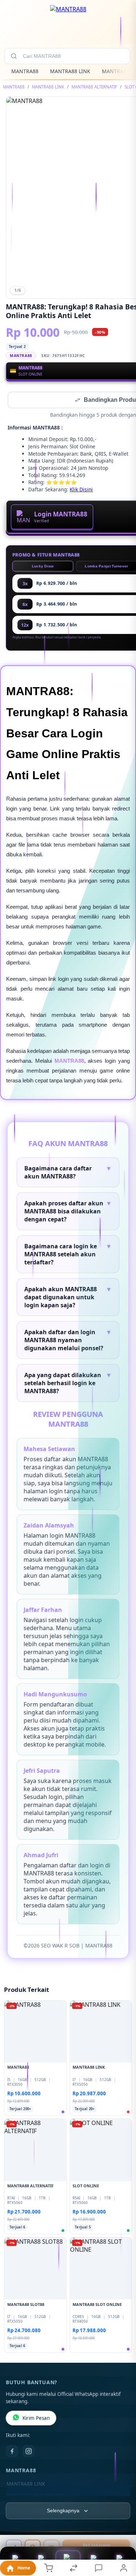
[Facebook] (12, 2452)
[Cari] (14, 56)
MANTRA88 (25, 71)
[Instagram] (29, 2452)
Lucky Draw (43, 567)
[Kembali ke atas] (122, 2527)
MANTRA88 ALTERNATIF (94, 87)
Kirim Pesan (36, 2419)
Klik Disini (81, 490)
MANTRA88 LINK (70, 71)
